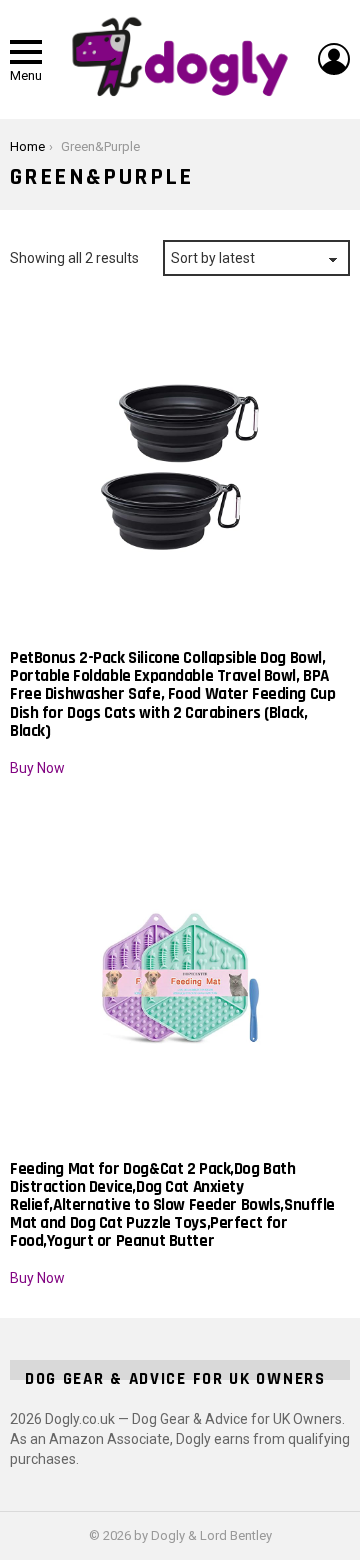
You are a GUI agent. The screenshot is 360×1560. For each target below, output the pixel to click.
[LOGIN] (334, 59)
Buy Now (37, 768)
